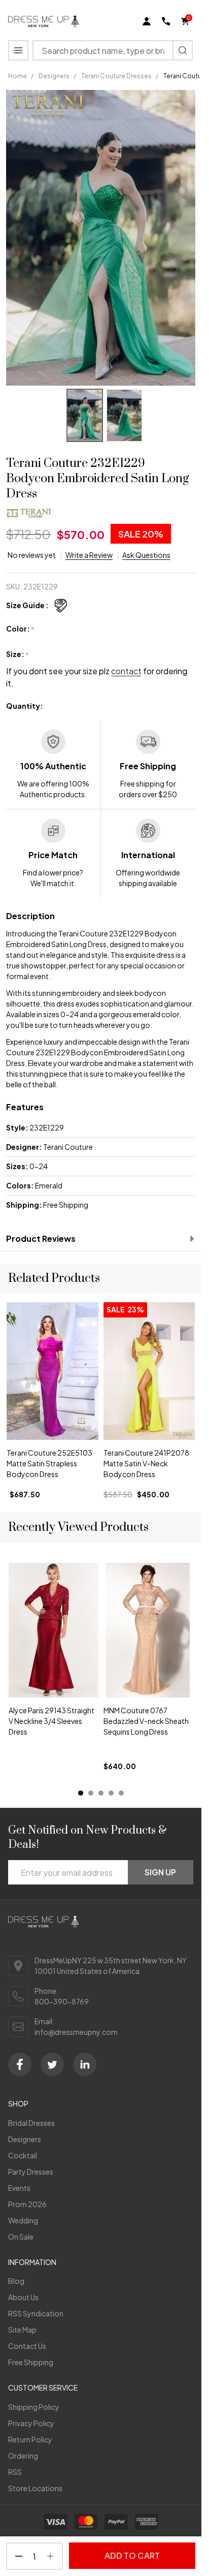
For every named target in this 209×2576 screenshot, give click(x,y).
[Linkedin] (85, 2064)
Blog (16, 2281)
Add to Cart (132, 2555)
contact (126, 671)
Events (19, 2188)
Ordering (23, 2456)
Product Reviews (41, 1238)
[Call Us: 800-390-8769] (166, 21)
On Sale (21, 2237)
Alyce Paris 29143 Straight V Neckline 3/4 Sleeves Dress (51, 1720)
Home (18, 76)
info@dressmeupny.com (76, 2032)
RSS (15, 2472)
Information (32, 2262)
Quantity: (25, 706)
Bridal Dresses (31, 2123)
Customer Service (43, 2387)
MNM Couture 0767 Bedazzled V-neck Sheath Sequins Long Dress (146, 1720)
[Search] (183, 50)
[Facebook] (20, 2064)
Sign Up (160, 1872)
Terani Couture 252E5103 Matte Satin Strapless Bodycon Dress (49, 1463)
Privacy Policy (31, 2423)
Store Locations (35, 2488)
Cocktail (23, 2155)
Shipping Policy (34, 2407)
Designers (25, 2139)
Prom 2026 (27, 2204)
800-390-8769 (62, 2001)
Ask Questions (146, 555)
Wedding (23, 2220)
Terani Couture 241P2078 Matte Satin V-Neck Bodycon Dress (146, 1463)
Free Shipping (31, 2362)
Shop (18, 2103)
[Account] (147, 21)
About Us (23, 2297)
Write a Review (89, 555)
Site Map (22, 2330)
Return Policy (30, 2439)
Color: (21, 629)
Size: (18, 654)
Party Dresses (31, 2172)
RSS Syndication (36, 2313)
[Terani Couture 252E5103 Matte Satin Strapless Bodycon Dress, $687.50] (53, 1371)
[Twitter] (52, 2064)
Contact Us (27, 2346)
